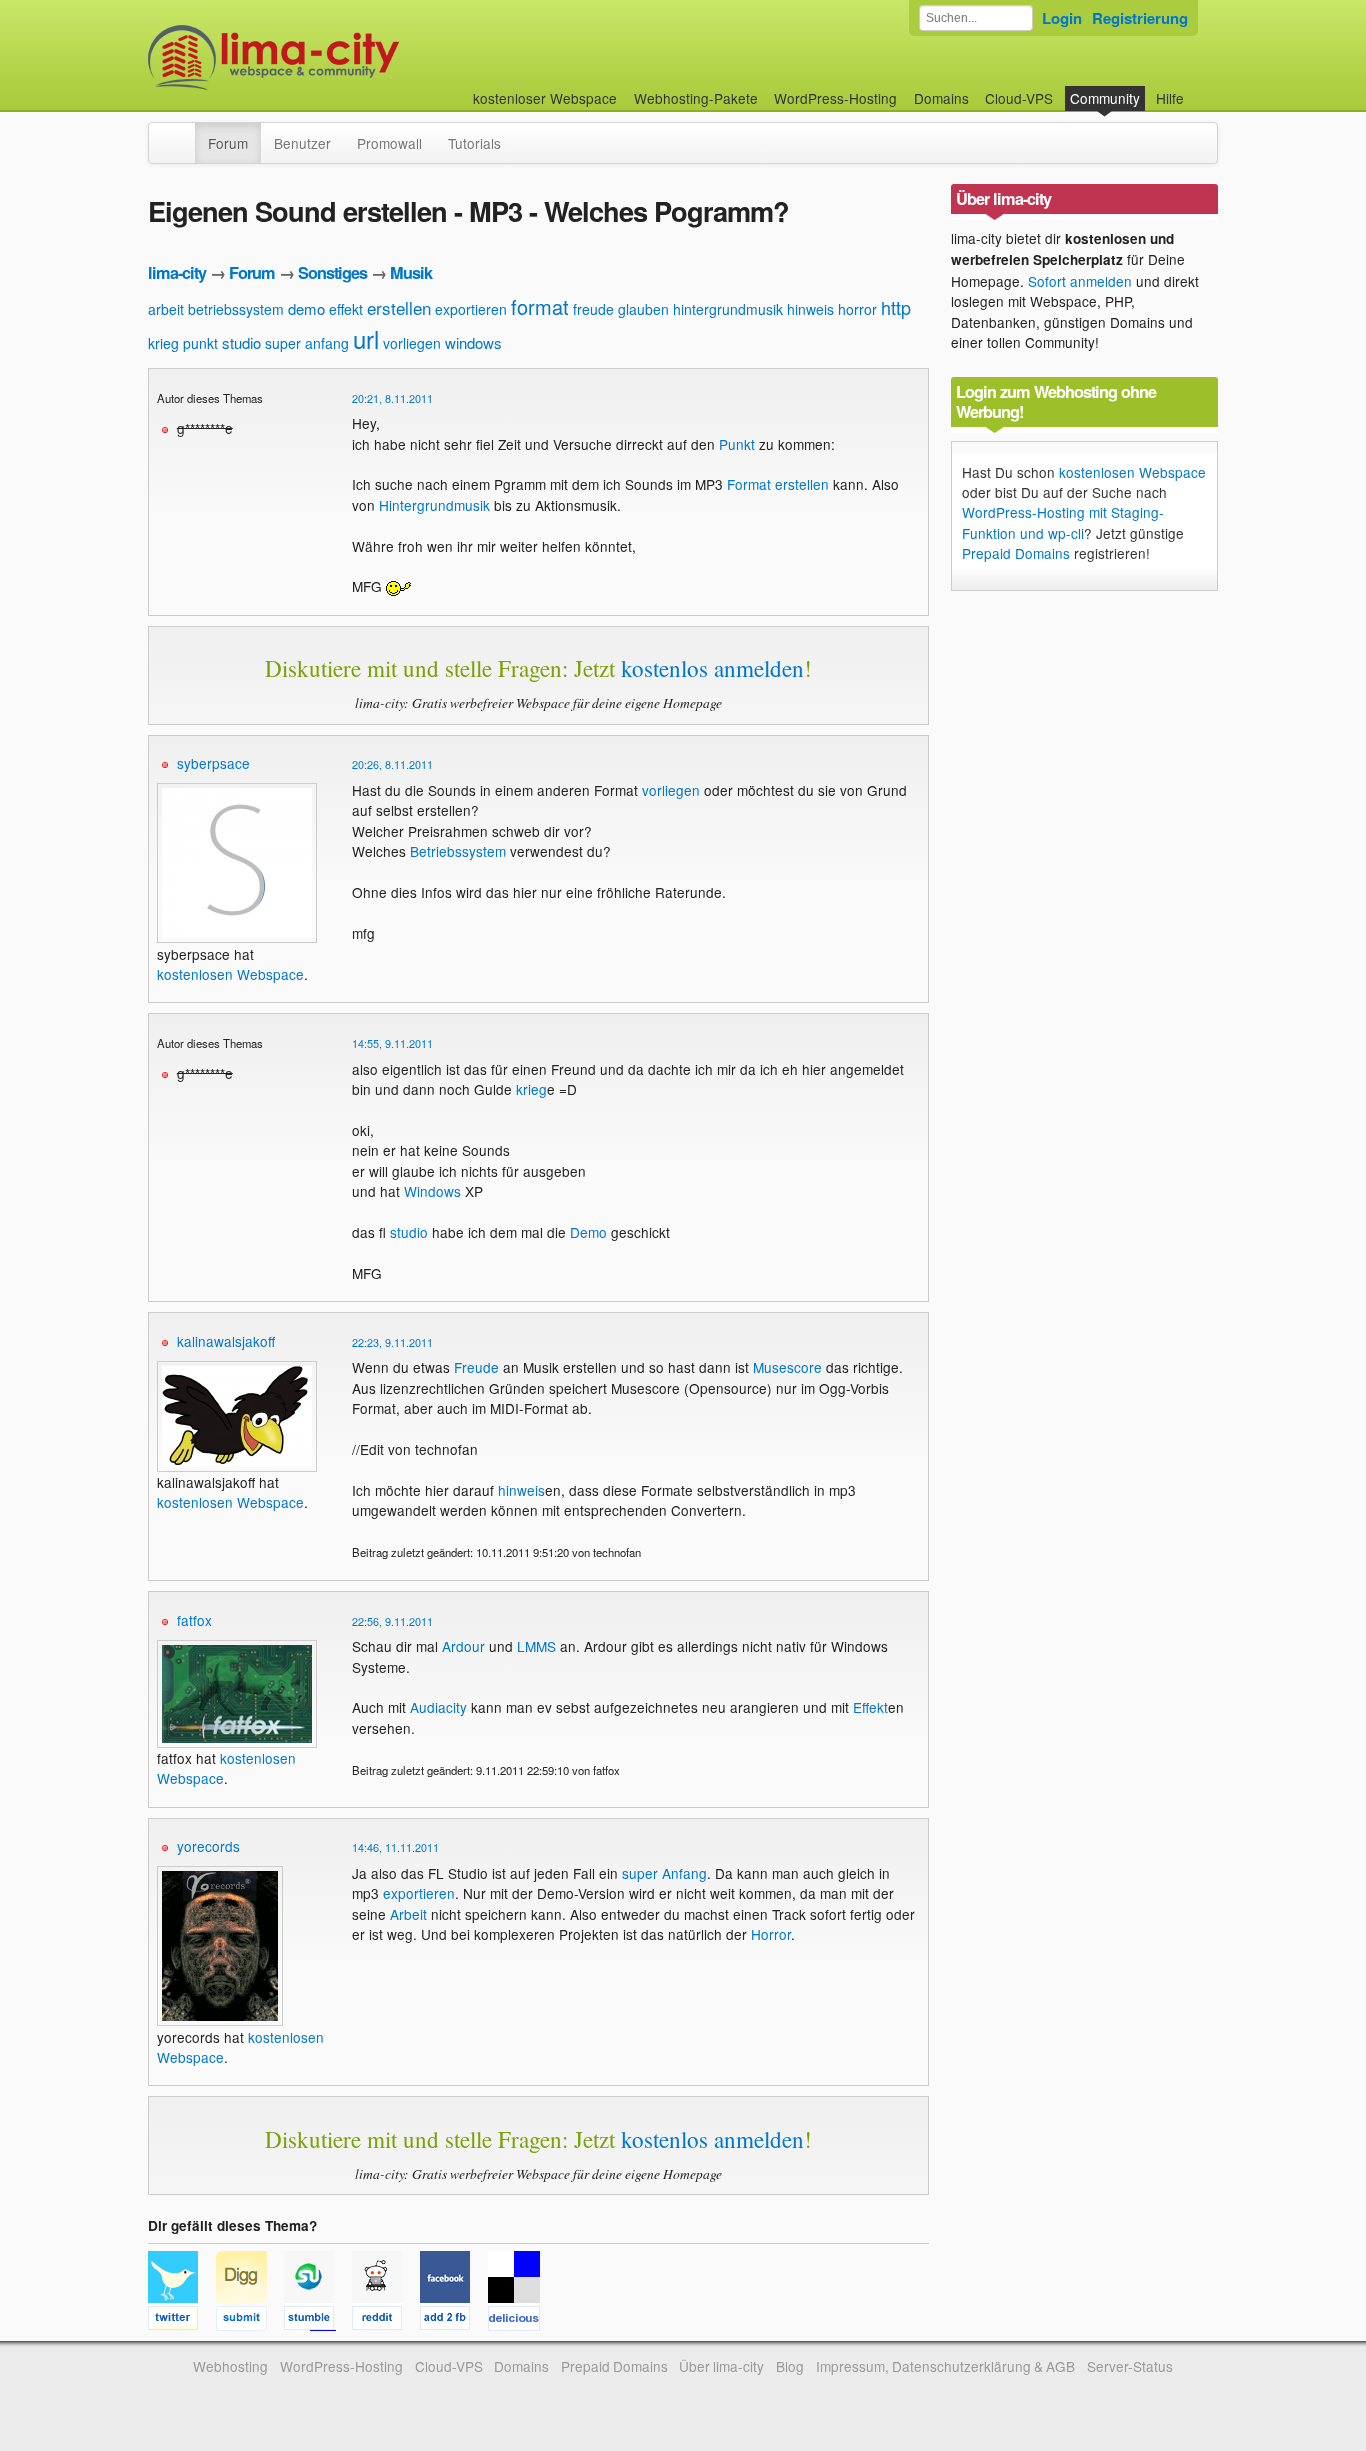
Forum (228, 143)
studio (241, 342)
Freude (476, 1367)
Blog (790, 2366)
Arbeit (408, 1914)
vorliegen (412, 343)
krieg (163, 343)
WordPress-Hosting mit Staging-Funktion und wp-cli (1063, 522)
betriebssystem (236, 309)
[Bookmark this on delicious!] (520, 2321)
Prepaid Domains (1016, 553)
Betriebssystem (458, 851)
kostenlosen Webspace (230, 974)
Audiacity (438, 1707)
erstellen (399, 307)
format (540, 306)
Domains (941, 98)
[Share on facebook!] (454, 2321)
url (366, 338)
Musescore (787, 1367)
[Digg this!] (250, 2321)
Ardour (463, 1646)
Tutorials (474, 143)
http (896, 307)
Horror (771, 1934)
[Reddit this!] (386, 2321)
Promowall (389, 143)
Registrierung (1140, 18)
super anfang (307, 343)
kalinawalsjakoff (226, 1341)
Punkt (737, 444)
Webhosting (230, 2366)
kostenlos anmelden (712, 668)
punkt (200, 343)
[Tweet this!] (182, 2321)
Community (1105, 98)
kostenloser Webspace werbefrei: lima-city (348, 57)
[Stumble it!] (318, 2321)
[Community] (182, 133)
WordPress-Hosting (835, 98)
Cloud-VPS (1019, 98)
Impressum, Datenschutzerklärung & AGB (945, 2366)
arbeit (166, 309)
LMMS (536, 1646)
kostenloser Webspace (545, 98)
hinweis (810, 309)
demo (306, 308)
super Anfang (664, 1873)
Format (749, 484)
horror (857, 309)
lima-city (177, 272)
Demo (588, 1232)
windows (473, 342)
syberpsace (213, 763)
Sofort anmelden (1080, 281)
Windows (432, 1191)
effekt (346, 309)
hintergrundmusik (728, 309)
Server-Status (1130, 2366)
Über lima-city (721, 2366)
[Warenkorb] (1200, 88)
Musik (411, 272)
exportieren (471, 309)
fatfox (194, 1620)
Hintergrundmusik (434, 505)
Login (1062, 18)
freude (593, 309)
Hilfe (1170, 98)
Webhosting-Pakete (696, 98)
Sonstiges (332, 272)
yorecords (208, 1846)
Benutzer (302, 143)
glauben (643, 309)
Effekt (870, 1707)
